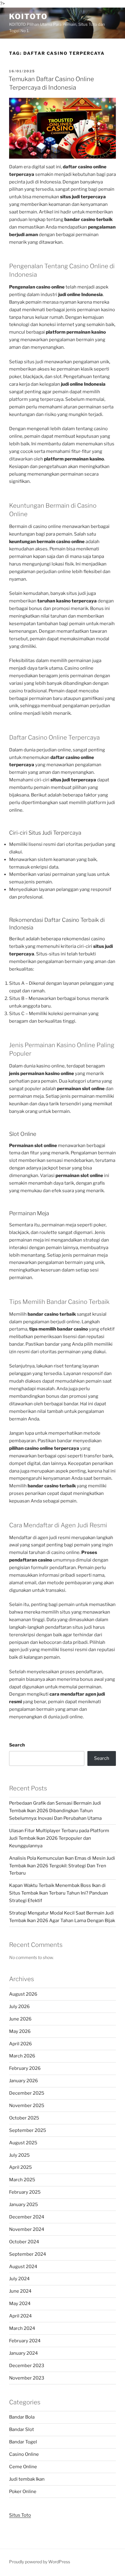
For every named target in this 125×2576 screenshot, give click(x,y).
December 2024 (27, 2217)
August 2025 (23, 2143)
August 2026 (23, 1994)
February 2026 (25, 2068)
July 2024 (19, 2279)
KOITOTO (28, 16)
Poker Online (23, 2492)
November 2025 (27, 2106)
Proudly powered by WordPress (40, 2562)
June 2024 (20, 2291)
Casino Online (24, 2454)
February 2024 (25, 2341)
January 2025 (24, 2205)
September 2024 (28, 2254)
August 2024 (23, 2267)
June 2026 (20, 2019)
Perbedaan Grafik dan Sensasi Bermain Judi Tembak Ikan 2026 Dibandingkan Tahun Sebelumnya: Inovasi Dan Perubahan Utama (55, 1811)
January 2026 (24, 2081)
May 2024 (20, 2304)
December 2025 (27, 2093)
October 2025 (24, 2118)
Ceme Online (23, 2467)
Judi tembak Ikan (27, 2479)
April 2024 (20, 2316)
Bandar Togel (23, 2442)
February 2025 (25, 2192)
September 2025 (28, 2130)
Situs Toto (20, 2515)
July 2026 (19, 2007)
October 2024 (24, 2242)
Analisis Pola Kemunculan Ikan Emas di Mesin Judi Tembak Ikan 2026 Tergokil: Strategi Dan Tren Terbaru (62, 1866)
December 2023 (27, 2366)
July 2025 (19, 2155)
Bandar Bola (22, 2417)
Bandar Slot (22, 2429)
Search (17, 1745)
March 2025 (22, 2180)
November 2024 (27, 2229)
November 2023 (27, 2378)
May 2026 (20, 2031)
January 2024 (24, 2353)
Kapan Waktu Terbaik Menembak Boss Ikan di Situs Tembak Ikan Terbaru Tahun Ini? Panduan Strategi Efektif (59, 1893)
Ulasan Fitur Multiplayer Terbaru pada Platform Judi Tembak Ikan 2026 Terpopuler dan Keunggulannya (59, 1838)
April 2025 (20, 2167)
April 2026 (20, 2044)
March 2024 (22, 2328)
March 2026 (22, 2056)
